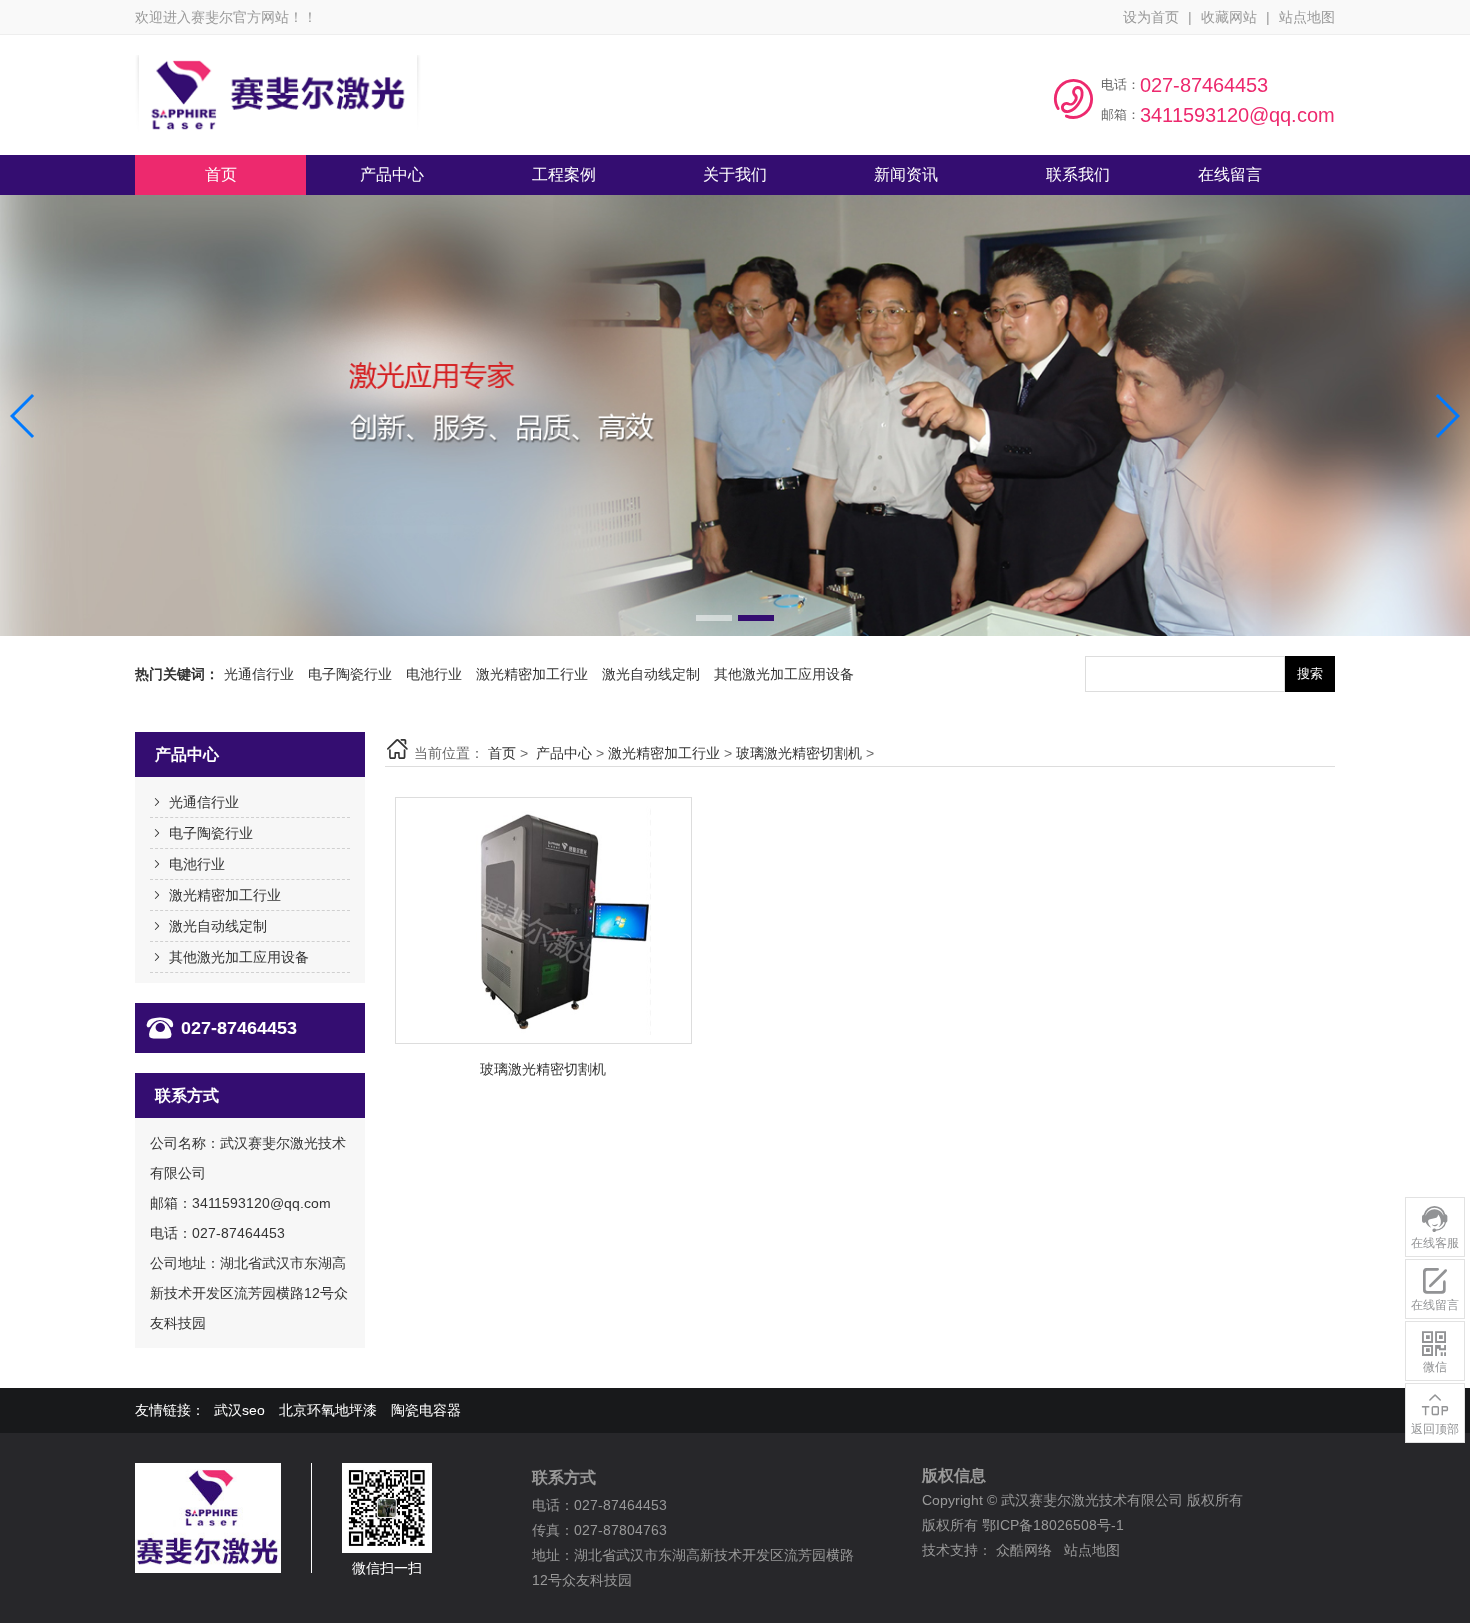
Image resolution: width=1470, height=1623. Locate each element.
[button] (714, 618)
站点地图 (1307, 17)
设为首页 (1151, 17)
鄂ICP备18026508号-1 (1053, 1525)
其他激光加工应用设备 (784, 674)
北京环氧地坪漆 (328, 1410)
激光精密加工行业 (532, 674)
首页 (502, 753)
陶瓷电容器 (426, 1410)
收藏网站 (1229, 17)
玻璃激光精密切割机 (799, 753)
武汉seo (239, 1410)
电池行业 (434, 674)
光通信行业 (259, 674)
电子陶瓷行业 (350, 674)
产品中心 (564, 753)
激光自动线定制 (651, 674)
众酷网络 (1024, 1550)
